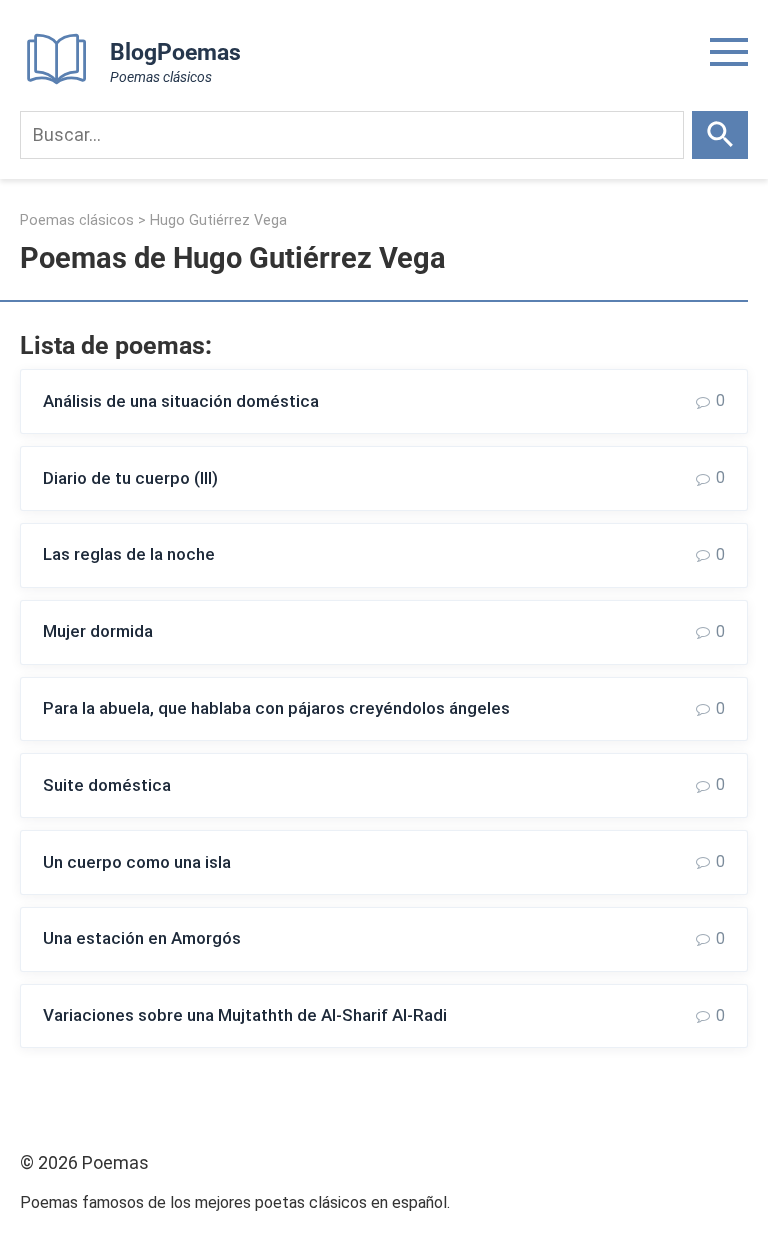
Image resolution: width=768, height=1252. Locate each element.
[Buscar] (720, 135)
